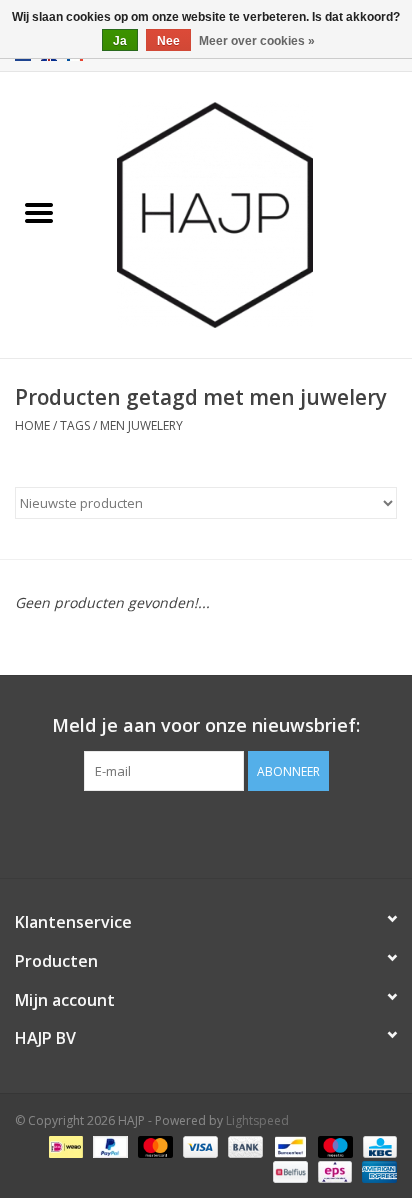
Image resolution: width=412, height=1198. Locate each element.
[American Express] (376, 1170)
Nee (168, 41)
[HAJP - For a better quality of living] (245, 213)
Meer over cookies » (257, 41)
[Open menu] (39, 212)
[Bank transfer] (243, 1145)
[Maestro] (333, 1145)
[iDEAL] (64, 1145)
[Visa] (198, 1145)
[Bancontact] (288, 1145)
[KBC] (376, 1145)
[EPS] (333, 1170)
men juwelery (141, 425)
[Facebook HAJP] (170, 832)
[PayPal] (108, 1145)
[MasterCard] (153, 1145)
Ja (120, 41)
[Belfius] (288, 1170)
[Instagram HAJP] (242, 832)
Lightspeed (257, 1120)
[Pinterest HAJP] (206, 832)
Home (32, 425)
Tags (75, 425)
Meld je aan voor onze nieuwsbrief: (206, 725)
